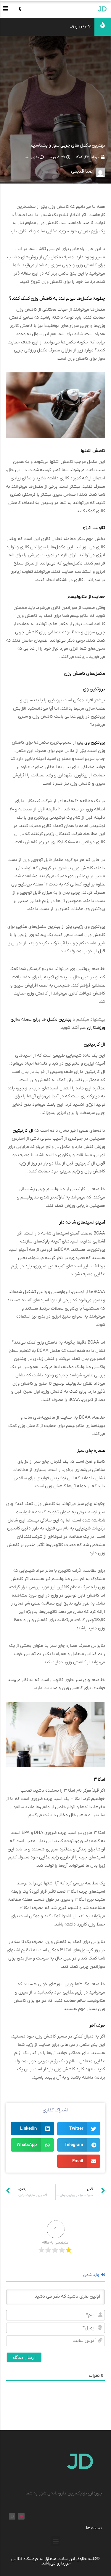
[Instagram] (12, 2516)
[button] (6, 9)
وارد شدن (92, 2275)
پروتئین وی (95, 742)
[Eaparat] (21, 2516)
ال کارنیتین (23, 1130)
